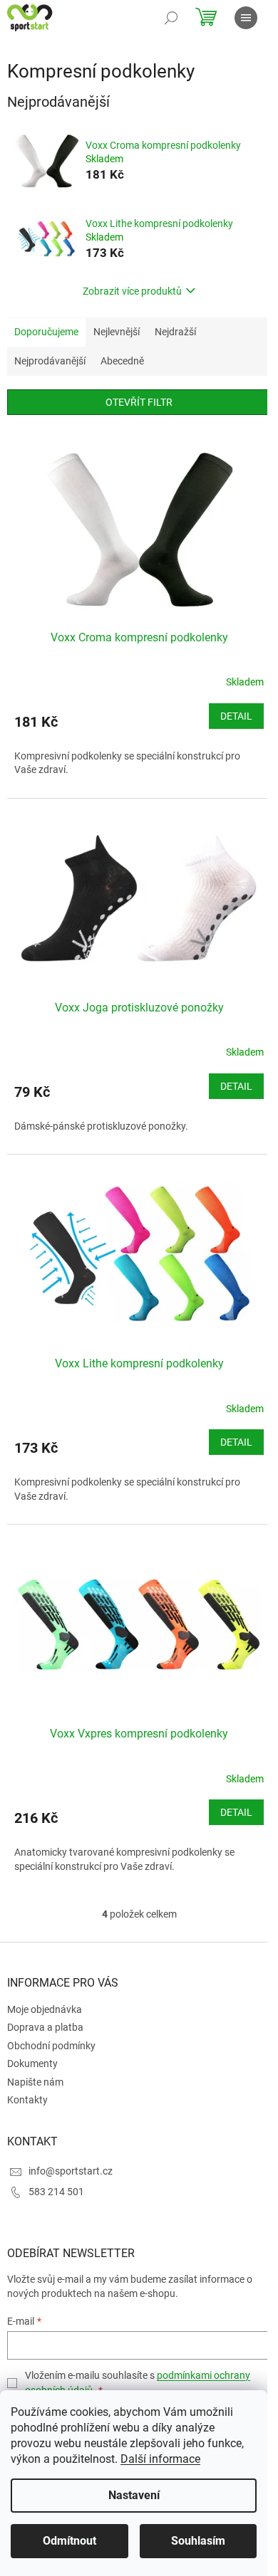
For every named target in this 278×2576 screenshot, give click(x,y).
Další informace (160, 2459)
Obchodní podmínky (51, 2046)
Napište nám (35, 2082)
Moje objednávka (45, 2009)
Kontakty (27, 2100)
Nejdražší (175, 332)
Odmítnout (69, 2541)
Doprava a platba (45, 2027)
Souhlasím (198, 2541)
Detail (236, 716)
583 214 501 (56, 2192)
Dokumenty (32, 2064)
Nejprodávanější (50, 361)
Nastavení (134, 2495)
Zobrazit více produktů (132, 291)
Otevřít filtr (139, 402)
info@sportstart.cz (71, 2171)
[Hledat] (171, 18)
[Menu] (246, 18)
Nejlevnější (117, 332)
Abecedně (122, 361)
